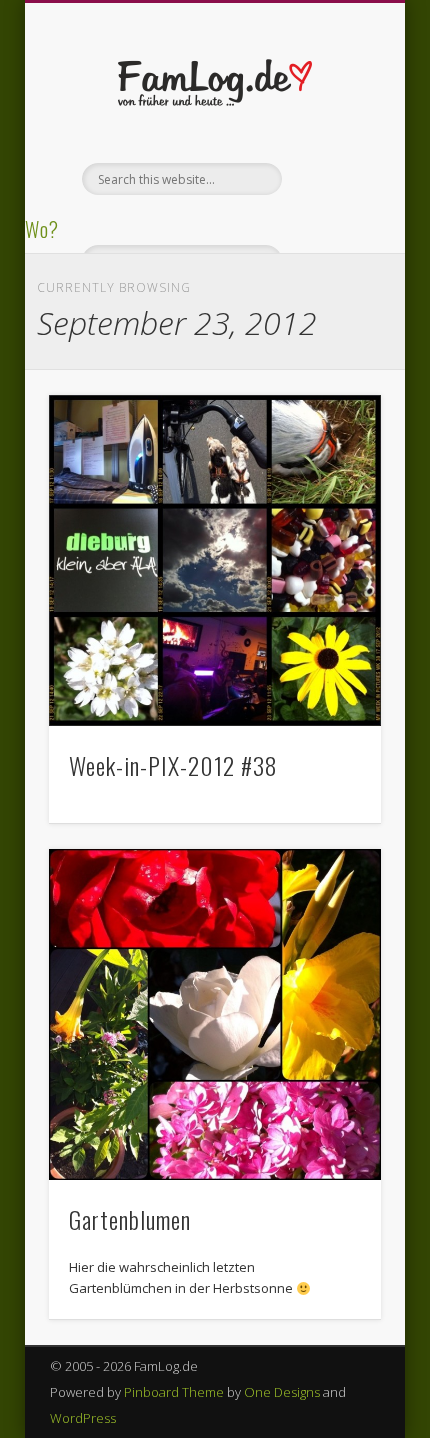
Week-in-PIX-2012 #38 (173, 765)
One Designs (282, 1392)
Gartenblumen (130, 1219)
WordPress (83, 1418)
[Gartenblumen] (215, 1015)
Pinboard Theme (174, 1392)
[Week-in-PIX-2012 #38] (215, 561)
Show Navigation (332, 179)
